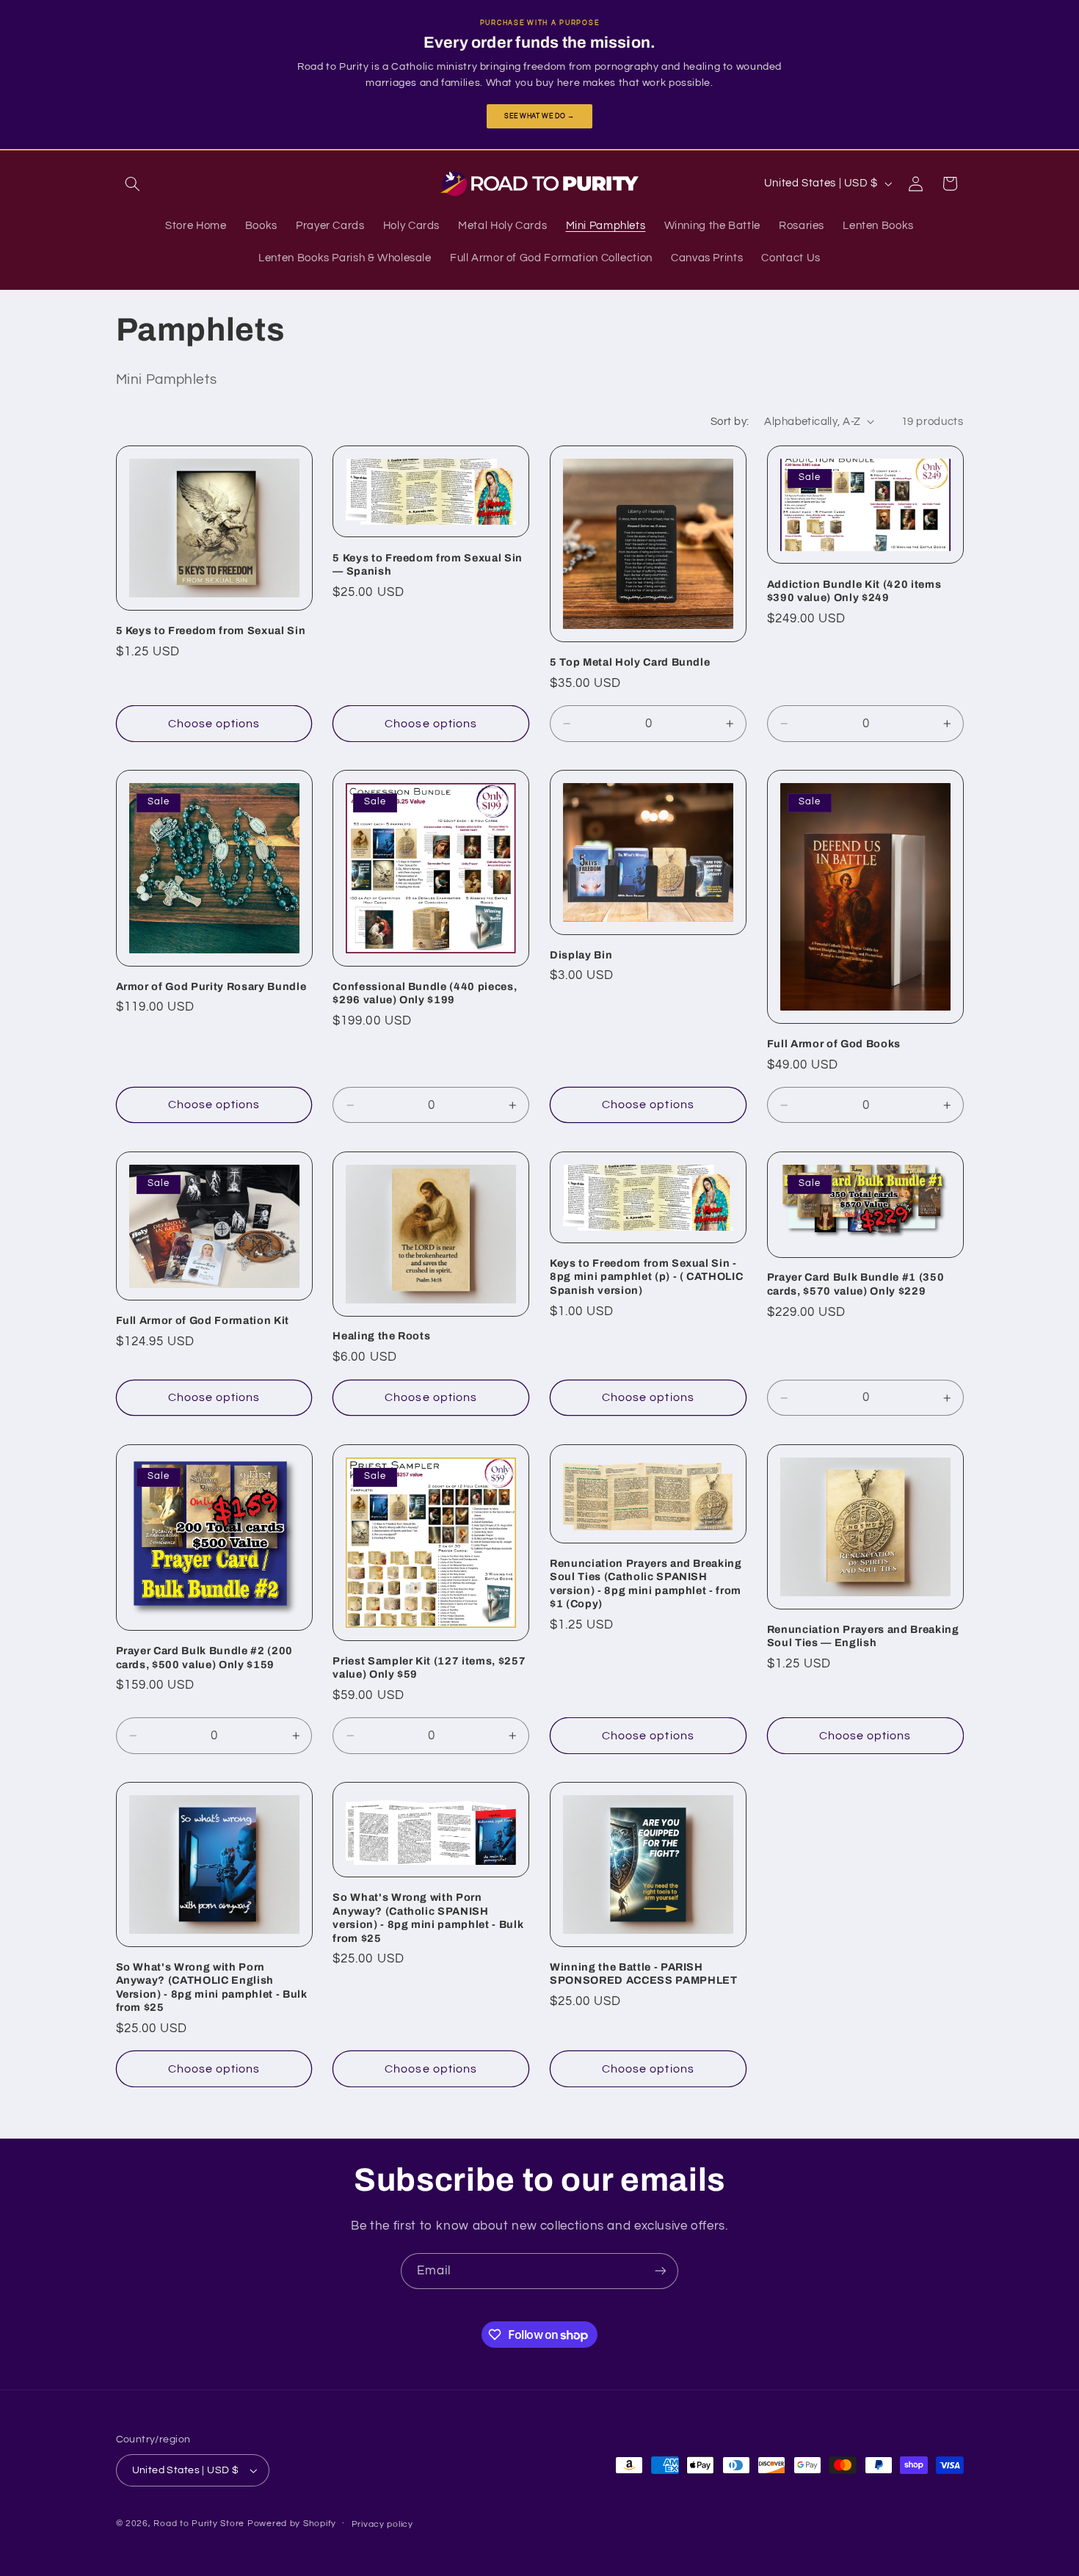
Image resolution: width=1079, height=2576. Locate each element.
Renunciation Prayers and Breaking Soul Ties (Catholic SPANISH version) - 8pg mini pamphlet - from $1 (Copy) (646, 1583)
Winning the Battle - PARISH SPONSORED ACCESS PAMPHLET (644, 1973)
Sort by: (730, 422)
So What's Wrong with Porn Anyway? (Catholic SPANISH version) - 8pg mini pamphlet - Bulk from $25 (428, 1917)
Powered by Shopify (292, 2524)
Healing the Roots (381, 1336)
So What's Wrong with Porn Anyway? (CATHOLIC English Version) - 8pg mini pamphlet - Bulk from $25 (212, 1986)
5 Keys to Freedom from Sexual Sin (211, 630)
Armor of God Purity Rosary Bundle (211, 986)
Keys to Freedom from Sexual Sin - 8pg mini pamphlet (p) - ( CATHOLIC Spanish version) (646, 1277)
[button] (133, 183)
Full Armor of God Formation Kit (203, 1320)
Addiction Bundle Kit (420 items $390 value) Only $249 (854, 591)
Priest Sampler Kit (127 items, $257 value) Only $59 (429, 1667)
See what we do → (539, 116)
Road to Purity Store (199, 2524)
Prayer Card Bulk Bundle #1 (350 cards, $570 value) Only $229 (855, 1284)
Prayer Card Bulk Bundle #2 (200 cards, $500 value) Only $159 (204, 1657)
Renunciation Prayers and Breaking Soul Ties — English (863, 1635)
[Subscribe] (661, 2271)
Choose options (214, 724)
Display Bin (581, 955)
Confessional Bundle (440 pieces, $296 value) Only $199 (425, 993)
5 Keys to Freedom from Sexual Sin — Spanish (428, 564)
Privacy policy (382, 2524)
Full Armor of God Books (834, 1044)
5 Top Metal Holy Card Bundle (630, 662)
